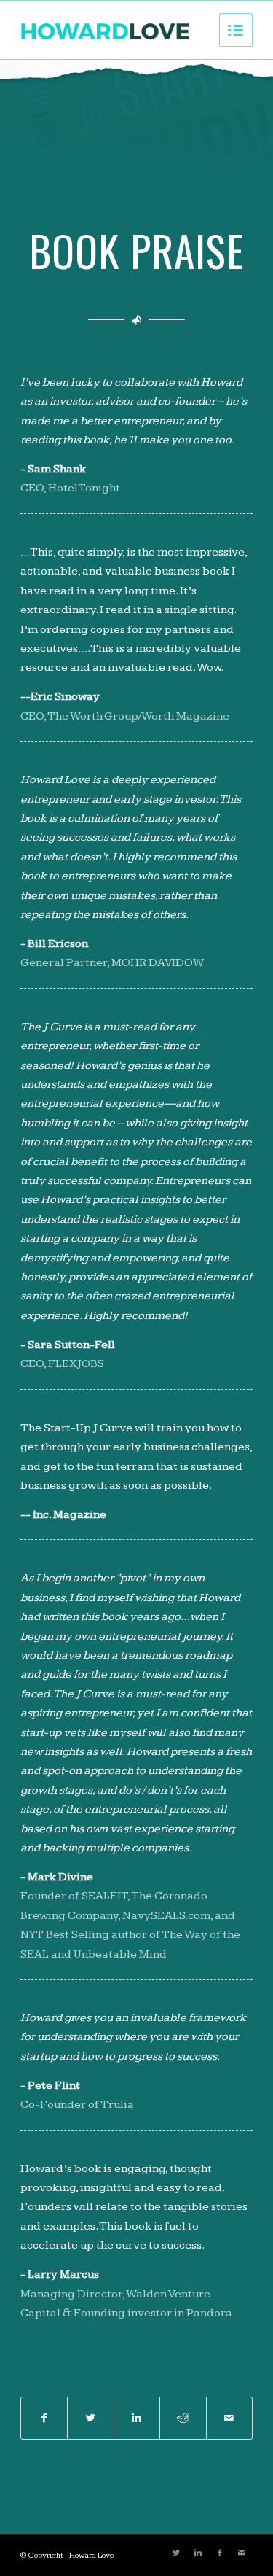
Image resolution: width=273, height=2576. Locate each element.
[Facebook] (220, 2553)
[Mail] (242, 2553)
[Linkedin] (198, 2553)
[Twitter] (176, 2553)
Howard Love (92, 2555)
